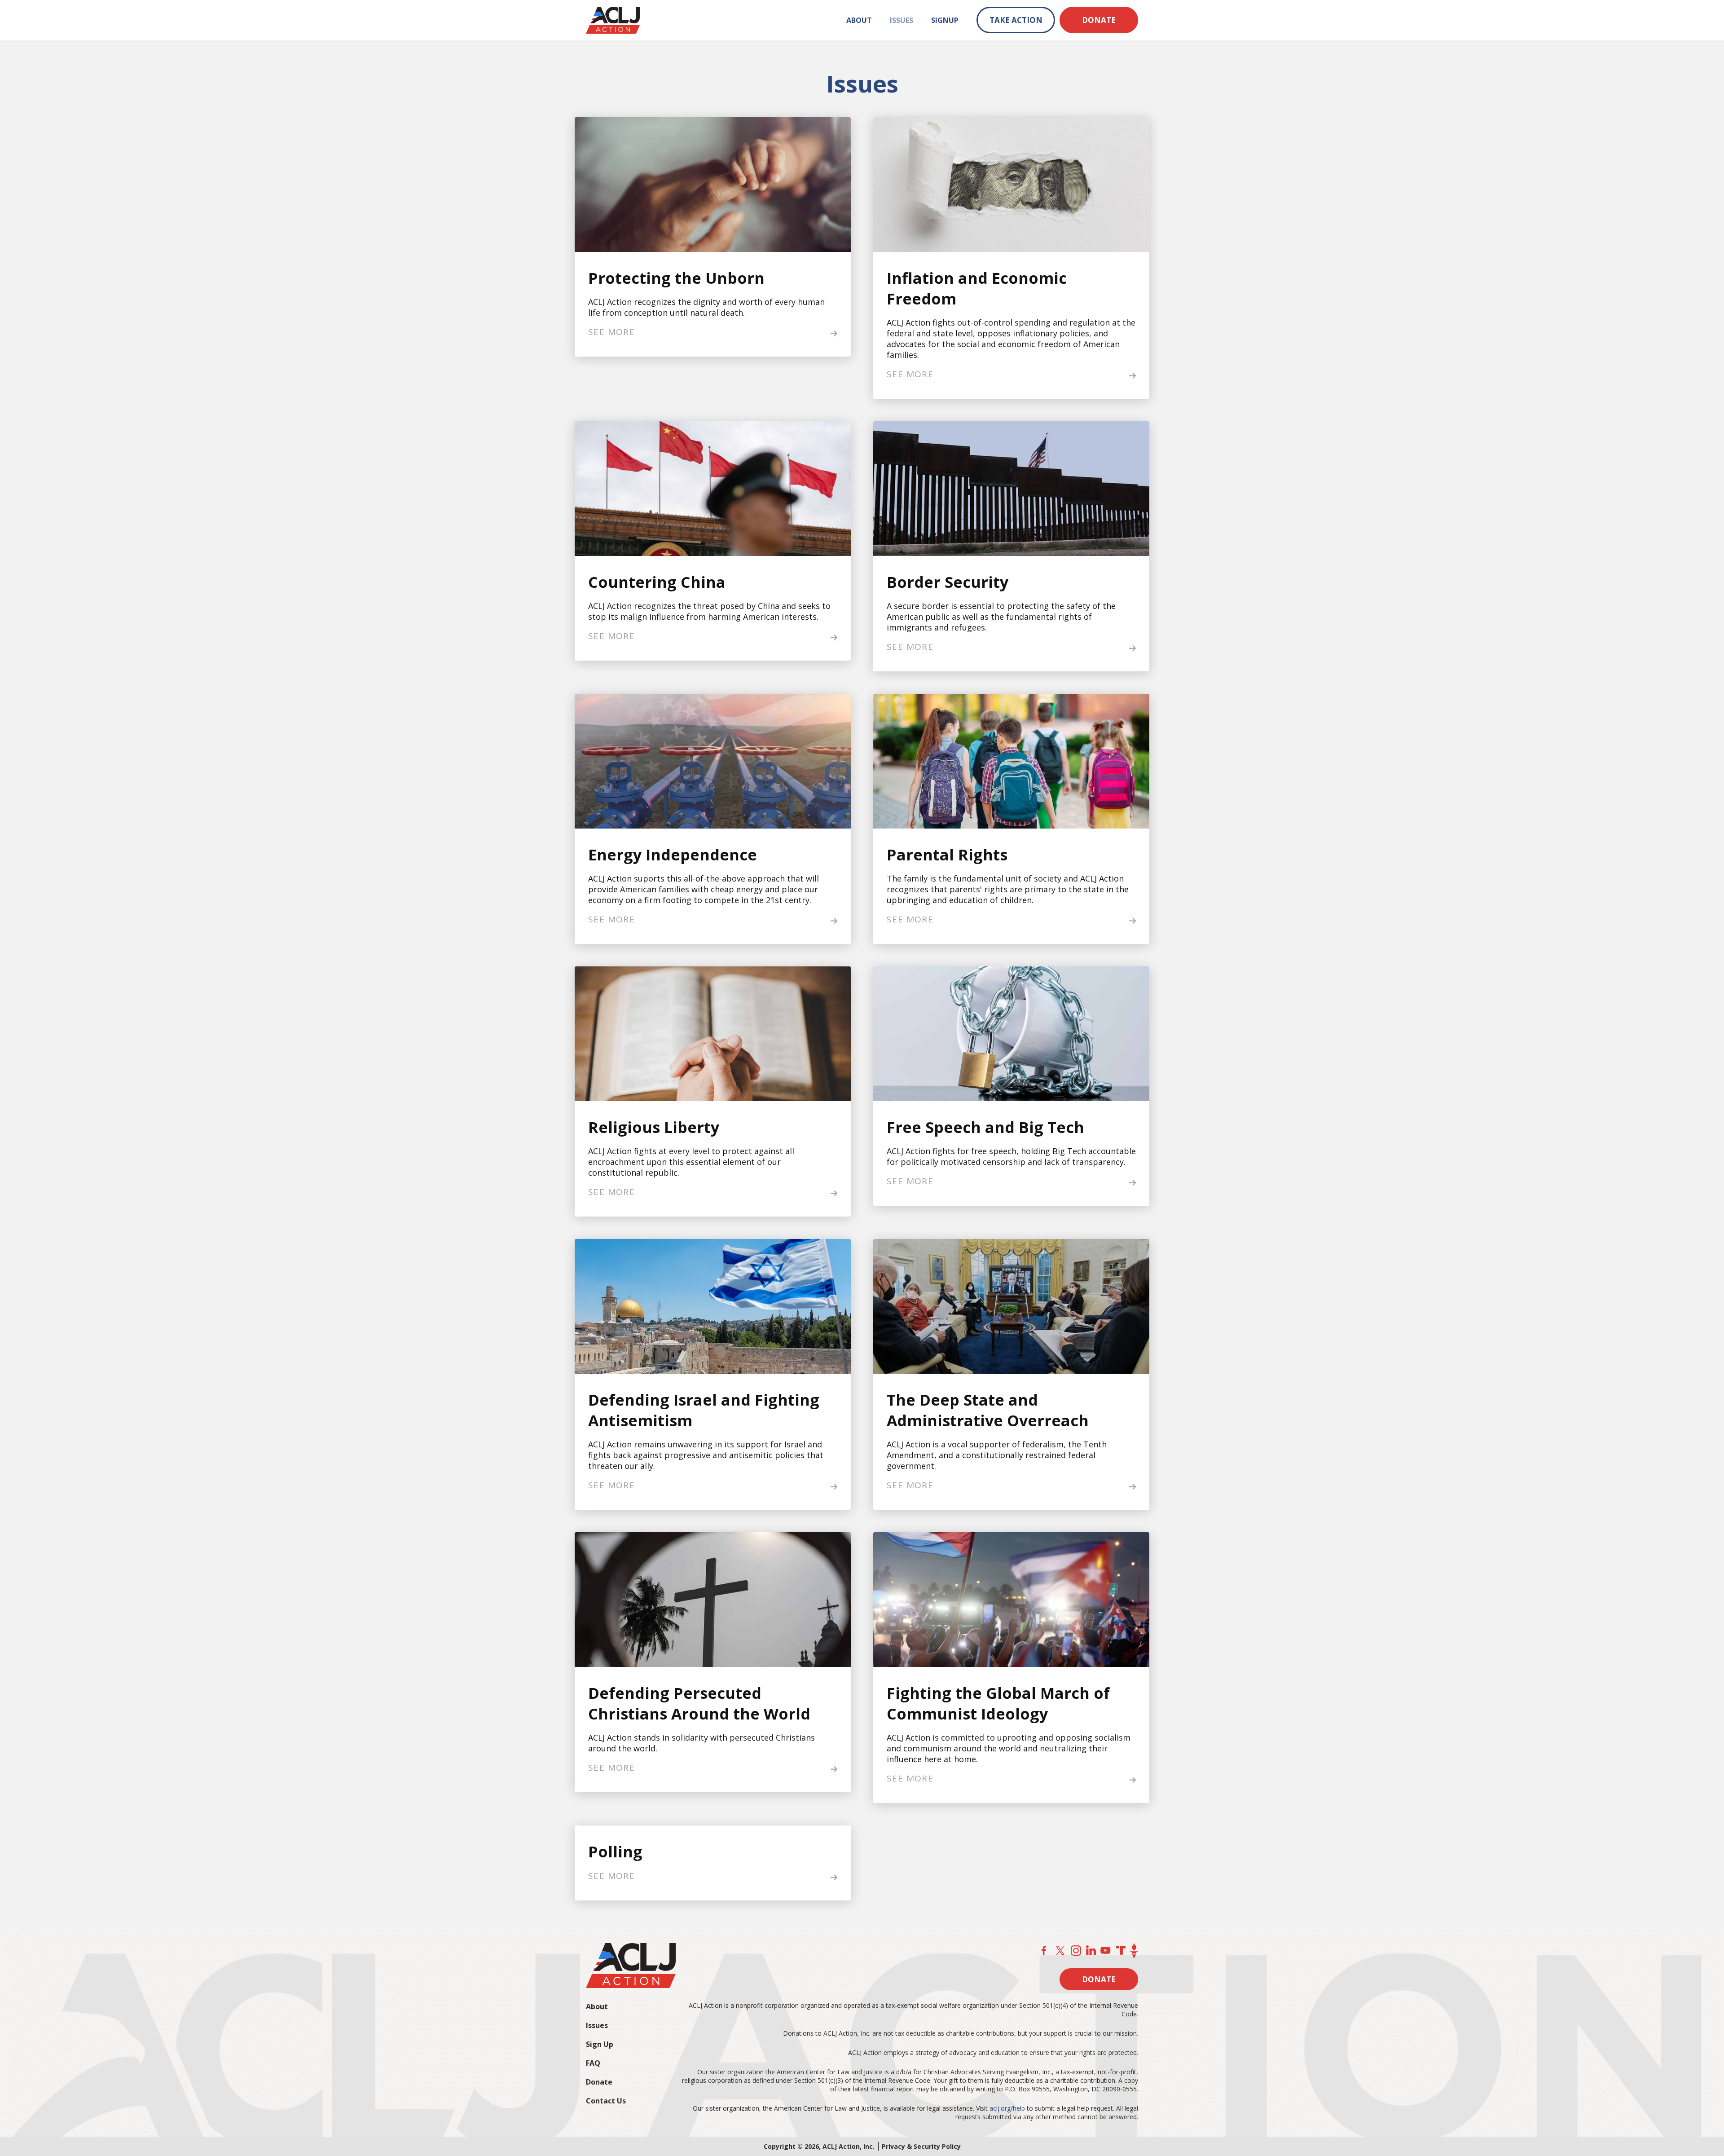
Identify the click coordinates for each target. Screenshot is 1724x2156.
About (597, 2006)
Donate (599, 2082)
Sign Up (600, 2044)
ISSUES (902, 20)
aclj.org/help (1007, 2108)
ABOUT (859, 20)
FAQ (593, 2063)
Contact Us (606, 2101)
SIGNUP (945, 20)
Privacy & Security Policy (921, 2146)
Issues (597, 2025)
